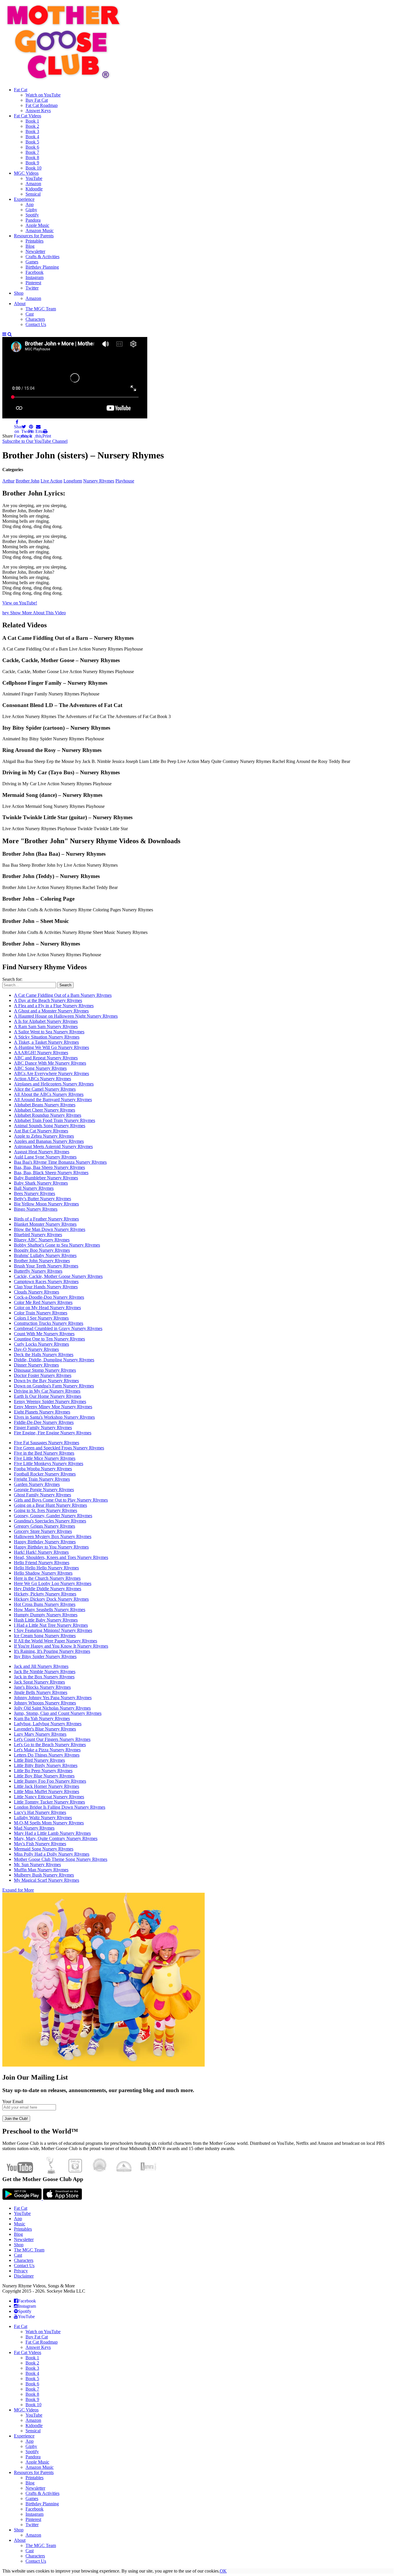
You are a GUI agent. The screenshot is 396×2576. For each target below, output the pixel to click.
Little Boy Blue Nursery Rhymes (44, 1776)
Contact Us (24, 2266)
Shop (19, 2245)
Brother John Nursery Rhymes (42, 1261)
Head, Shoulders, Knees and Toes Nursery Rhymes (61, 1557)
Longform (73, 481)
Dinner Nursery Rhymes (36, 1365)
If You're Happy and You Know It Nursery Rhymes (61, 1646)
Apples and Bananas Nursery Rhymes (49, 1141)
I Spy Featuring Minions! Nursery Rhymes (53, 1630)
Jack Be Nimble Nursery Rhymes (45, 1672)
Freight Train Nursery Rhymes (42, 1479)
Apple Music (37, 2462)
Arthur (8, 481)
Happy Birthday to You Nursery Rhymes (51, 1547)
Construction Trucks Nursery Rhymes (49, 1323)
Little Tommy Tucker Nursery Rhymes (49, 1802)
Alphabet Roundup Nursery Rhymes (48, 1115)
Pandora (33, 2457)
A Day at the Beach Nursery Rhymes (48, 1000)
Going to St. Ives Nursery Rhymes (46, 1510)
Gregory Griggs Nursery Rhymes (44, 1526)
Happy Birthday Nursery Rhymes (45, 1542)
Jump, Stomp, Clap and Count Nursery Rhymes (58, 1713)
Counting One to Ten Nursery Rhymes (49, 1339)
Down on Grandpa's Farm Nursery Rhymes (54, 1386)
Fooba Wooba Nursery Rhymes (43, 1469)
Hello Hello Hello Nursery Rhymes (46, 1568)
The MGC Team (29, 2250)
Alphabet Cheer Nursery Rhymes (44, 1110)
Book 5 (32, 2379)
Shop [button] (19, 2530)
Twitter (32, 2525)
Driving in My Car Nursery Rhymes (47, 1391)
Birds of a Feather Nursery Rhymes (46, 1219)
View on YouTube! (20, 603)
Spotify (32, 2452)
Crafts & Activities (42, 2493)
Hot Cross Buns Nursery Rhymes (45, 1604)
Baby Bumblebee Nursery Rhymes (46, 1178)
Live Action (51, 481)
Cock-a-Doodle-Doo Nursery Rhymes (49, 1297)
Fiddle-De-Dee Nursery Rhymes (44, 1422)
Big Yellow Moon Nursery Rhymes (46, 1204)
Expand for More (18, 1890)
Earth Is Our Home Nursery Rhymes (48, 1396)
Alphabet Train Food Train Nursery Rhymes (55, 1120)
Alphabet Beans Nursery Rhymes (45, 1105)
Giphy (31, 2446)
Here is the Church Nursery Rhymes (47, 1578)
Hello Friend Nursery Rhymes (42, 1563)
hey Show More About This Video (34, 613)
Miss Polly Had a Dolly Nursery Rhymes (52, 1854)
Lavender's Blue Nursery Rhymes (45, 1729)
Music (20, 2224)
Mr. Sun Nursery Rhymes (37, 1864)
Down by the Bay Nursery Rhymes (46, 1381)
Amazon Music (40, 2467)
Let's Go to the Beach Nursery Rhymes (50, 1745)
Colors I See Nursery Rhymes (41, 1318)
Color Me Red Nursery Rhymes (43, 1302)
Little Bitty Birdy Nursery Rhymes (46, 1765)
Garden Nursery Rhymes (37, 1484)
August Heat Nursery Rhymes (42, 1152)
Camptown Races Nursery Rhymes (46, 1281)
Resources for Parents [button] (34, 2472)
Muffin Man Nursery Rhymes (41, 1870)
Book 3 (32, 2368)
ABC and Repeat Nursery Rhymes (46, 1058)
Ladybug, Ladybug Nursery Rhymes (48, 1724)
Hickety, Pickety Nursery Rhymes (45, 1594)
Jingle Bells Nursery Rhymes (41, 1692)
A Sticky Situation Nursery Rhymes (47, 1037)
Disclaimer (24, 2276)
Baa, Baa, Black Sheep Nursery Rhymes (51, 1173)
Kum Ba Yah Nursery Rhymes (42, 1718)
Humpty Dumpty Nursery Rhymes (46, 1615)
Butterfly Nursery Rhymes (38, 1271)
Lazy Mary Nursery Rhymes (40, 1734)
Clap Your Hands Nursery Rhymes (46, 1287)
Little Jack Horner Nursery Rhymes (47, 1786)
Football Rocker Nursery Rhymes (45, 1474)
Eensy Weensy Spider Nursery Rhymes (50, 1401)
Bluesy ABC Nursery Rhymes (42, 1240)
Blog (18, 2234)
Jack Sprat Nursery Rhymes (39, 1682)
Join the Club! (16, 2119)
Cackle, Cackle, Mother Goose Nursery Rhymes (58, 1276)
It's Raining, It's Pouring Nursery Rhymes (52, 1651)
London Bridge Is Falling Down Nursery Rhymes (60, 1807)
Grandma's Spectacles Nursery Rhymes (50, 1521)
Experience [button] (24, 2436)
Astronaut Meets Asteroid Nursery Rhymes (53, 1146)
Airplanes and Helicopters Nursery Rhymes (54, 1084)
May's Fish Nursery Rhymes (40, 1844)
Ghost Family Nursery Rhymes (42, 1495)
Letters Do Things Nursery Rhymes (47, 1755)
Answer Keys (38, 2347)
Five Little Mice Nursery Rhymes (45, 1458)
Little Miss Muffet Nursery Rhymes (47, 1791)
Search (65, 985)
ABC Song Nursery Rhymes (40, 1068)
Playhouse (125, 481)
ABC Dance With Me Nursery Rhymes (50, 1063)
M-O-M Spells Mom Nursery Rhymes (49, 1823)
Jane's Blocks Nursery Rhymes (42, 1687)
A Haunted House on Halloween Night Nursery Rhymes (66, 1016)
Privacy (21, 2271)
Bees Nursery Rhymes (34, 1193)
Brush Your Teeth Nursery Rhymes (46, 1266)
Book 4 (32, 2373)
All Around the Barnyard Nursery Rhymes (53, 1100)
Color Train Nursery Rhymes (41, 1313)
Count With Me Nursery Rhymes (44, 1334)
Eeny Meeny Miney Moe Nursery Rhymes (53, 1407)
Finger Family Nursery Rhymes (43, 1428)
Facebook (34, 2509)
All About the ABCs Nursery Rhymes (49, 1094)
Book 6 (32, 2384)
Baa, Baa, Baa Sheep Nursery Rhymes (49, 1167)
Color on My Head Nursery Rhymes (47, 1308)
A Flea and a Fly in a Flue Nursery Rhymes (54, 1006)
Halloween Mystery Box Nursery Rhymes (53, 1536)
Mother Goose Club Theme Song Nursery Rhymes (61, 1859)
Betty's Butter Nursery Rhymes (42, 1199)
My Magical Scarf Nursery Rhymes (47, 1880)
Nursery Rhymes (99, 481)
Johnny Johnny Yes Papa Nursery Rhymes (53, 1698)
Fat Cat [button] (21, 2326)
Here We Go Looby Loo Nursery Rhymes (53, 1583)
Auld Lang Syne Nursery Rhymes (45, 1157)
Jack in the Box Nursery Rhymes (44, 1677)
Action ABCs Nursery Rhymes (42, 1079)
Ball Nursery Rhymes (34, 1188)
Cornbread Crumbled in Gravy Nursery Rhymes (58, 1328)
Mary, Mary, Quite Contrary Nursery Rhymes (56, 1838)
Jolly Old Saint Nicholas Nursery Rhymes (52, 1708)
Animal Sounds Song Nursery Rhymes (50, 1126)
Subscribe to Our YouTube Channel (35, 441)
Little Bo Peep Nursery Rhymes (43, 1771)
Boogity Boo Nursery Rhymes (42, 1250)
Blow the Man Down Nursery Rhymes (50, 1229)
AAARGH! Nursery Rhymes (41, 1053)
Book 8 (32, 2394)
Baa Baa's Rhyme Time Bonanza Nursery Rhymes (60, 1162)
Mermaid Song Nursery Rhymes (44, 1849)
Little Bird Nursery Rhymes (39, 1760)
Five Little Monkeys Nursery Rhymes (49, 1463)
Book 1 (32, 2358)
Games (32, 2498)
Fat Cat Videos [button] (28, 2352)
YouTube (22, 2213)
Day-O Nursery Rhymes (36, 1349)
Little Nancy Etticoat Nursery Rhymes (49, 1797)
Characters (24, 2260)
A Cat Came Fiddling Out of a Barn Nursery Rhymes (63, 995)
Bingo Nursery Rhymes (36, 1209)
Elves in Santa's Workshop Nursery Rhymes (54, 1417)
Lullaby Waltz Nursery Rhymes (43, 1818)
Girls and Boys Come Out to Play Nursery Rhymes (61, 1500)
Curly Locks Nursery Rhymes (41, 1344)
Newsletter (24, 2239)
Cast (18, 2255)
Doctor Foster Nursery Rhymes (43, 1375)
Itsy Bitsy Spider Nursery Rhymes (45, 1656)
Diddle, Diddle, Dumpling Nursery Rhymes (54, 1360)
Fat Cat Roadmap (42, 2342)
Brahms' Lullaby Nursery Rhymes (45, 1255)
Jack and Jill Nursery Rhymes (41, 1666)
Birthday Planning (42, 2504)
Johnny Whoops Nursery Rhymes (45, 1703)
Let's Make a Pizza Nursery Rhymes (47, 1750)
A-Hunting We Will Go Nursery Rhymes (51, 1047)
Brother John (28, 481)
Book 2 (32, 2363)
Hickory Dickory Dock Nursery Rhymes (51, 1599)
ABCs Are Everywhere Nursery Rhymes (51, 1073)
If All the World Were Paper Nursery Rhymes (56, 1641)
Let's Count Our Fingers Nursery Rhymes (52, 1739)
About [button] (20, 2540)
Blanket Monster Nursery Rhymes (45, 1224)
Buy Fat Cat (37, 2337)
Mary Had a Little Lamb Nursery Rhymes (52, 1833)
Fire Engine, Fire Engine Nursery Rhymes (53, 1433)
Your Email (13, 2102)
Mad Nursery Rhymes (34, 1828)
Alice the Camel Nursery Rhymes (45, 1089)
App (18, 2219)
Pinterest (33, 2519)
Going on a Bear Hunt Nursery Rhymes (50, 1505)
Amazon (33, 2420)
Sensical (33, 2431)
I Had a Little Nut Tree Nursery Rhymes (51, 1625)
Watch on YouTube (43, 2332)
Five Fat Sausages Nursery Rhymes (47, 1443)
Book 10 (33, 2405)
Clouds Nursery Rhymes (37, 1292)
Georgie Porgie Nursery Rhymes (44, 1490)
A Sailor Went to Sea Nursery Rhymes (49, 1032)
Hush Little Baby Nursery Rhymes (46, 1620)
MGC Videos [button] (26, 2410)
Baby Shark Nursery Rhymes (41, 1183)
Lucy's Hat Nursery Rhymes (40, 1812)
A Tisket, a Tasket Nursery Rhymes (46, 1042)
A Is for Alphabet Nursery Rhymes (46, 1021)
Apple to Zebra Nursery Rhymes (44, 1136)
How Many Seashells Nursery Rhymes (50, 1609)
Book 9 (32, 2399)
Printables (23, 2229)
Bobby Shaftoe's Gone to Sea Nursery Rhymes (57, 1245)
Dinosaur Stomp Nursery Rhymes (45, 1370)
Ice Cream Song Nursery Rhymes (45, 1636)
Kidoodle (34, 2425)
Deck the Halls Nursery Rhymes (44, 1355)
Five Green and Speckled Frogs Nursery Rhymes (59, 1448)
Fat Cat (21, 2208)
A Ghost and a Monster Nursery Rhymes (51, 1011)
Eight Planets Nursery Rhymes (42, 1412)
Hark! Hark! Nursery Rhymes (41, 1552)
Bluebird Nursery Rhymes (38, 1235)
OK (223, 2571)
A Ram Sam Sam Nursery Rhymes (46, 1026)
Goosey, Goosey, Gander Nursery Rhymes (53, 1516)
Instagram (34, 2514)
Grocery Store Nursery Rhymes (43, 1531)
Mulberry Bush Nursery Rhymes (44, 1875)
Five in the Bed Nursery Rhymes (44, 1453)
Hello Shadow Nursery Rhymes (43, 1573)
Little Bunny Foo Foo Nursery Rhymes (50, 1781)
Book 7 (32, 2389)
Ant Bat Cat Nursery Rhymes (41, 1131)
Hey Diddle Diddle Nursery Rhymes (48, 1589)
